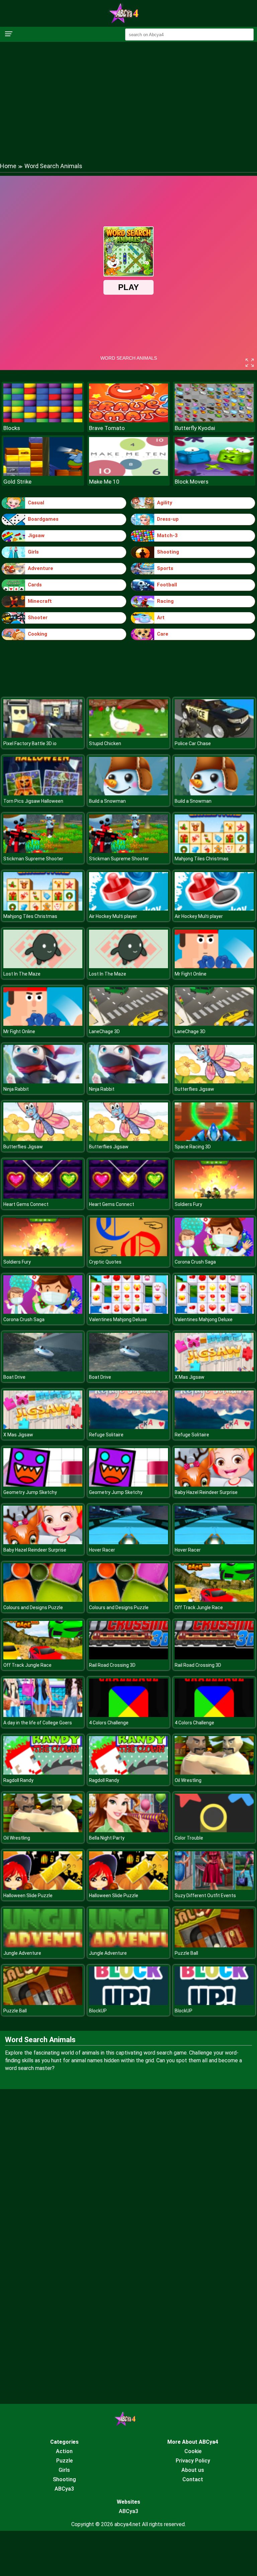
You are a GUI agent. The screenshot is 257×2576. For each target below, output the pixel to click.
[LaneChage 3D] (128, 1024)
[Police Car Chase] (214, 736)
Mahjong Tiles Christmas (202, 859)
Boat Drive (14, 1377)
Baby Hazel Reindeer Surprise (206, 1492)
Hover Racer (102, 1550)
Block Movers (192, 482)
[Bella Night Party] (128, 1830)
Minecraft (40, 601)
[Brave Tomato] (128, 420)
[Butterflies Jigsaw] (214, 1082)
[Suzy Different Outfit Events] (214, 1888)
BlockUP (98, 2011)
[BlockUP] (128, 2003)
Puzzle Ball (186, 1953)
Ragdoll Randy (18, 1780)
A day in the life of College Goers (38, 1723)
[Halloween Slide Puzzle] (43, 1888)
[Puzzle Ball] (214, 1946)
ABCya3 (64, 2489)
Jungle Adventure (22, 1953)
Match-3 (167, 535)
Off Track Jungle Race (199, 1607)
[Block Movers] (214, 474)
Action (64, 2451)
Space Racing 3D (193, 1147)
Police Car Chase (193, 743)
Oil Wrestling (188, 1780)
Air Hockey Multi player (113, 916)
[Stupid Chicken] (128, 736)
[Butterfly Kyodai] (214, 420)
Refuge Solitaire (106, 1435)
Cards (35, 585)
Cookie (193, 2451)
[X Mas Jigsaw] (214, 1370)
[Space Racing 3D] (214, 1139)
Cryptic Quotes (105, 1262)
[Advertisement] (128, 95)
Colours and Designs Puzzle (33, 1607)
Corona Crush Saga (195, 1262)
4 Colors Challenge (109, 1723)
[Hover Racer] (128, 1542)
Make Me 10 (104, 482)
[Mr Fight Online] (214, 966)
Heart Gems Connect (26, 1204)
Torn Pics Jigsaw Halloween (33, 801)
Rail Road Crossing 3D (112, 1665)
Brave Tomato (107, 428)
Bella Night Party (107, 1838)
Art (161, 618)
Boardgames (43, 519)
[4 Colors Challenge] (128, 1715)
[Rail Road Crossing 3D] (128, 1658)
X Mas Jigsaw (190, 1377)
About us (193, 2470)
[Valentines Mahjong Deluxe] (128, 1312)
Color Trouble (189, 1838)
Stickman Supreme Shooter (33, 859)
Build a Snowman (107, 801)
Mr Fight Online (191, 974)
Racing (165, 601)
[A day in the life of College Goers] (43, 1715)
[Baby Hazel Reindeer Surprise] (214, 1485)
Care (163, 634)
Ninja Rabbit (16, 1089)
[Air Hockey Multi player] (128, 909)
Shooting (168, 552)
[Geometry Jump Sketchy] (43, 1485)
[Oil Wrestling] (214, 1773)
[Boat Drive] (43, 1370)
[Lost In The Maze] (43, 966)
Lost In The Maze (22, 974)
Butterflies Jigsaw (194, 1089)
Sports (165, 568)
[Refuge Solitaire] (128, 1427)
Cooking (37, 634)
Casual (36, 503)
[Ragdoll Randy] (43, 1773)
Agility (165, 503)
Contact (193, 2479)
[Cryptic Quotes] (128, 1254)
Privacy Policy (193, 2461)
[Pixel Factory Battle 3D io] (43, 736)
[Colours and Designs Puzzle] (43, 1600)
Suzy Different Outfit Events (205, 1895)
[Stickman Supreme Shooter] (43, 851)
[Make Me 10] (128, 474)
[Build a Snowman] (128, 794)
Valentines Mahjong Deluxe (118, 1319)
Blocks (12, 428)
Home (8, 166)
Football (167, 585)
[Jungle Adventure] (43, 1946)
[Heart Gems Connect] (43, 1197)
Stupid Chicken (105, 743)
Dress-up (168, 519)
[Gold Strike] (43, 474)
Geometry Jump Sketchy (30, 1492)
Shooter (38, 618)
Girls (33, 552)
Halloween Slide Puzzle (28, 1895)
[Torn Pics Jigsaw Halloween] (43, 794)
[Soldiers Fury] (214, 1197)
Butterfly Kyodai (195, 428)
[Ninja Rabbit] (43, 1082)
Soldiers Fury (188, 1204)
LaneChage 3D (104, 1031)
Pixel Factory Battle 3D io (30, 743)
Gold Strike (17, 482)
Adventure (40, 568)
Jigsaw (36, 535)
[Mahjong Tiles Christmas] (214, 851)
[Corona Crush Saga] (214, 1254)
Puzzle (64, 2461)
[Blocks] (43, 420)
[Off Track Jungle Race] (214, 1600)
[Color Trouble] (214, 1830)
